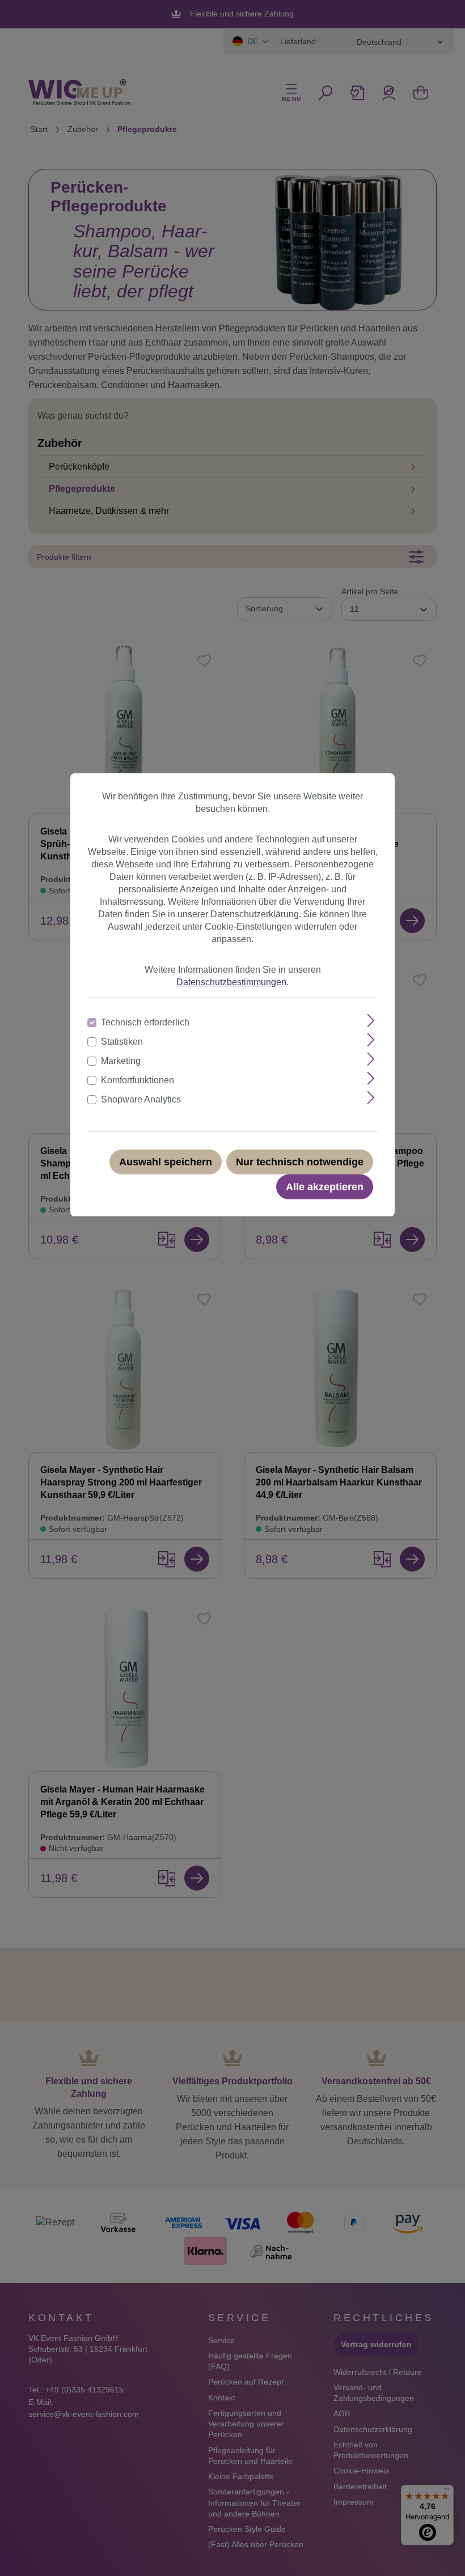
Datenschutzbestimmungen (231, 982)
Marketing (121, 1061)
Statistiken (122, 1042)
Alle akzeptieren (325, 1187)
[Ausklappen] (371, 1021)
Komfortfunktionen (138, 1080)
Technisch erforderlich (145, 1022)
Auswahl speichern (166, 1162)
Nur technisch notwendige (300, 1162)
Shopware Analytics (141, 1099)
